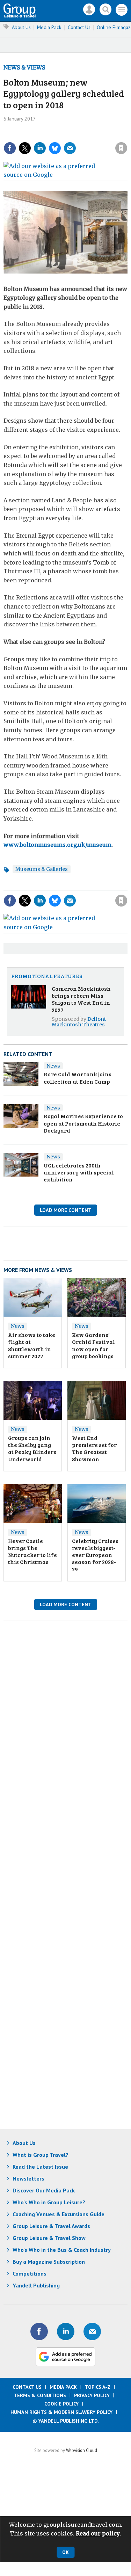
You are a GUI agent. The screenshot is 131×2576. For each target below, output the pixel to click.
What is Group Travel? (41, 2155)
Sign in (35, 133)
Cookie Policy (61, 2404)
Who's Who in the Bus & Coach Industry (62, 2250)
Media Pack (49, 27)
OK (65, 2552)
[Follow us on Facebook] (39, 2331)
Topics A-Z (98, 2387)
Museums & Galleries (42, 869)
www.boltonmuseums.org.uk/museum (57, 845)
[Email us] (92, 2331)
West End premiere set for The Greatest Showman (94, 1448)
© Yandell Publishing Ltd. (66, 2421)
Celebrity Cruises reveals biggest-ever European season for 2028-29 (95, 1555)
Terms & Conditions (40, 2395)
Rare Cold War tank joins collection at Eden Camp (78, 1078)
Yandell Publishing (36, 2285)
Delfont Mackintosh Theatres (79, 1022)
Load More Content (66, 1210)
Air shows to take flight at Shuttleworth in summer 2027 (32, 1345)
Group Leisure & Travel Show (49, 2238)
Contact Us (79, 27)
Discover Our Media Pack (44, 2190)
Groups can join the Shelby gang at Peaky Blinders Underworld (32, 1448)
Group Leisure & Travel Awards (51, 2226)
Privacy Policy (92, 2395)
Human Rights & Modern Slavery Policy (61, 2412)
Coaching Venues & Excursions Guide (59, 2214)
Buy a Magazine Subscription (49, 2262)
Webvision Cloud (82, 2450)
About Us (21, 27)
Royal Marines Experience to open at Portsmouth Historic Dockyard (83, 1123)
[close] (70, 142)
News (53, 1066)
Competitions (30, 2273)
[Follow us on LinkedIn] (66, 2331)
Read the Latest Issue (40, 2167)
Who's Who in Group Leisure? (49, 2202)
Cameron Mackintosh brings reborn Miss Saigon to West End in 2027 (81, 999)
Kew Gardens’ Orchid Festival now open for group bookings (93, 1345)
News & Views (24, 67)
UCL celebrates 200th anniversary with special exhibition (79, 1172)
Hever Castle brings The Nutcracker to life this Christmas (32, 1551)
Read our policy (98, 2533)
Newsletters (28, 2178)
